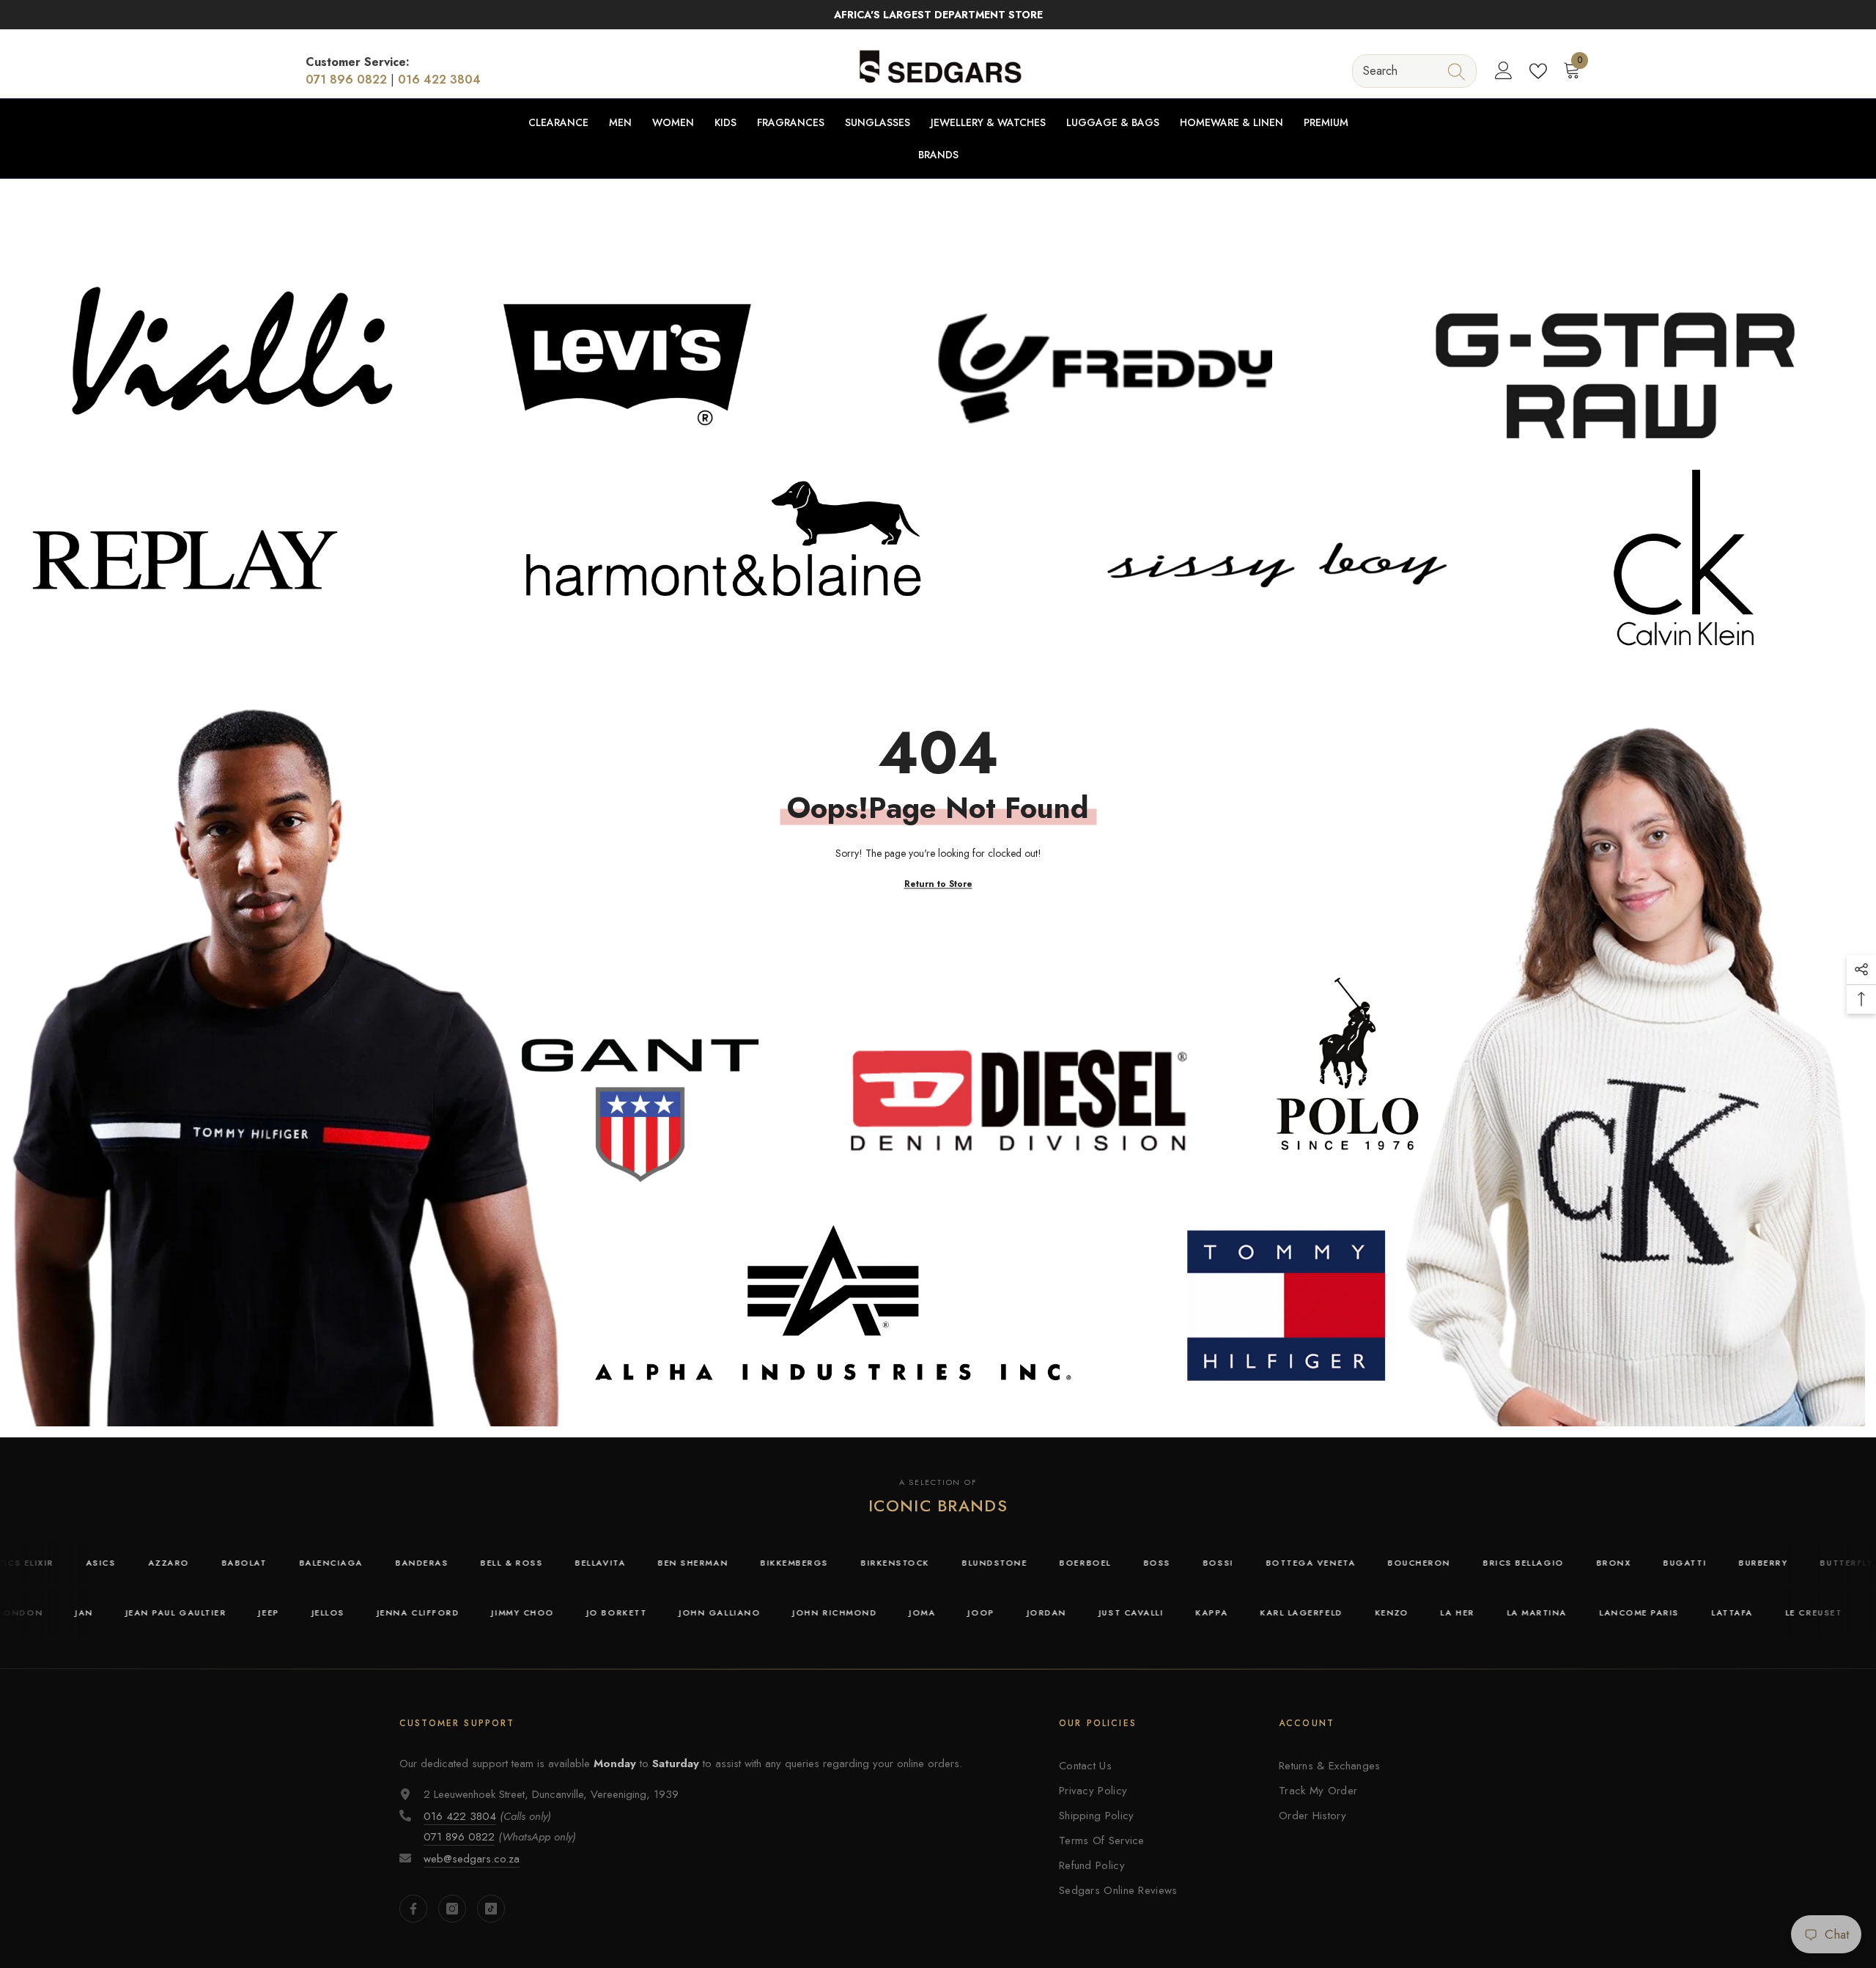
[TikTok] (491, 1909)
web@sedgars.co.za (472, 1859)
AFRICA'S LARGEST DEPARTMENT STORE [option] (938, 15)
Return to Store (938, 884)
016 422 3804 (439, 80)
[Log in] (1504, 71)
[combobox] (1401, 71)
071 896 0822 (346, 80)
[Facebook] (413, 1909)
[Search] (1414, 71)
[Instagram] (452, 1909)
